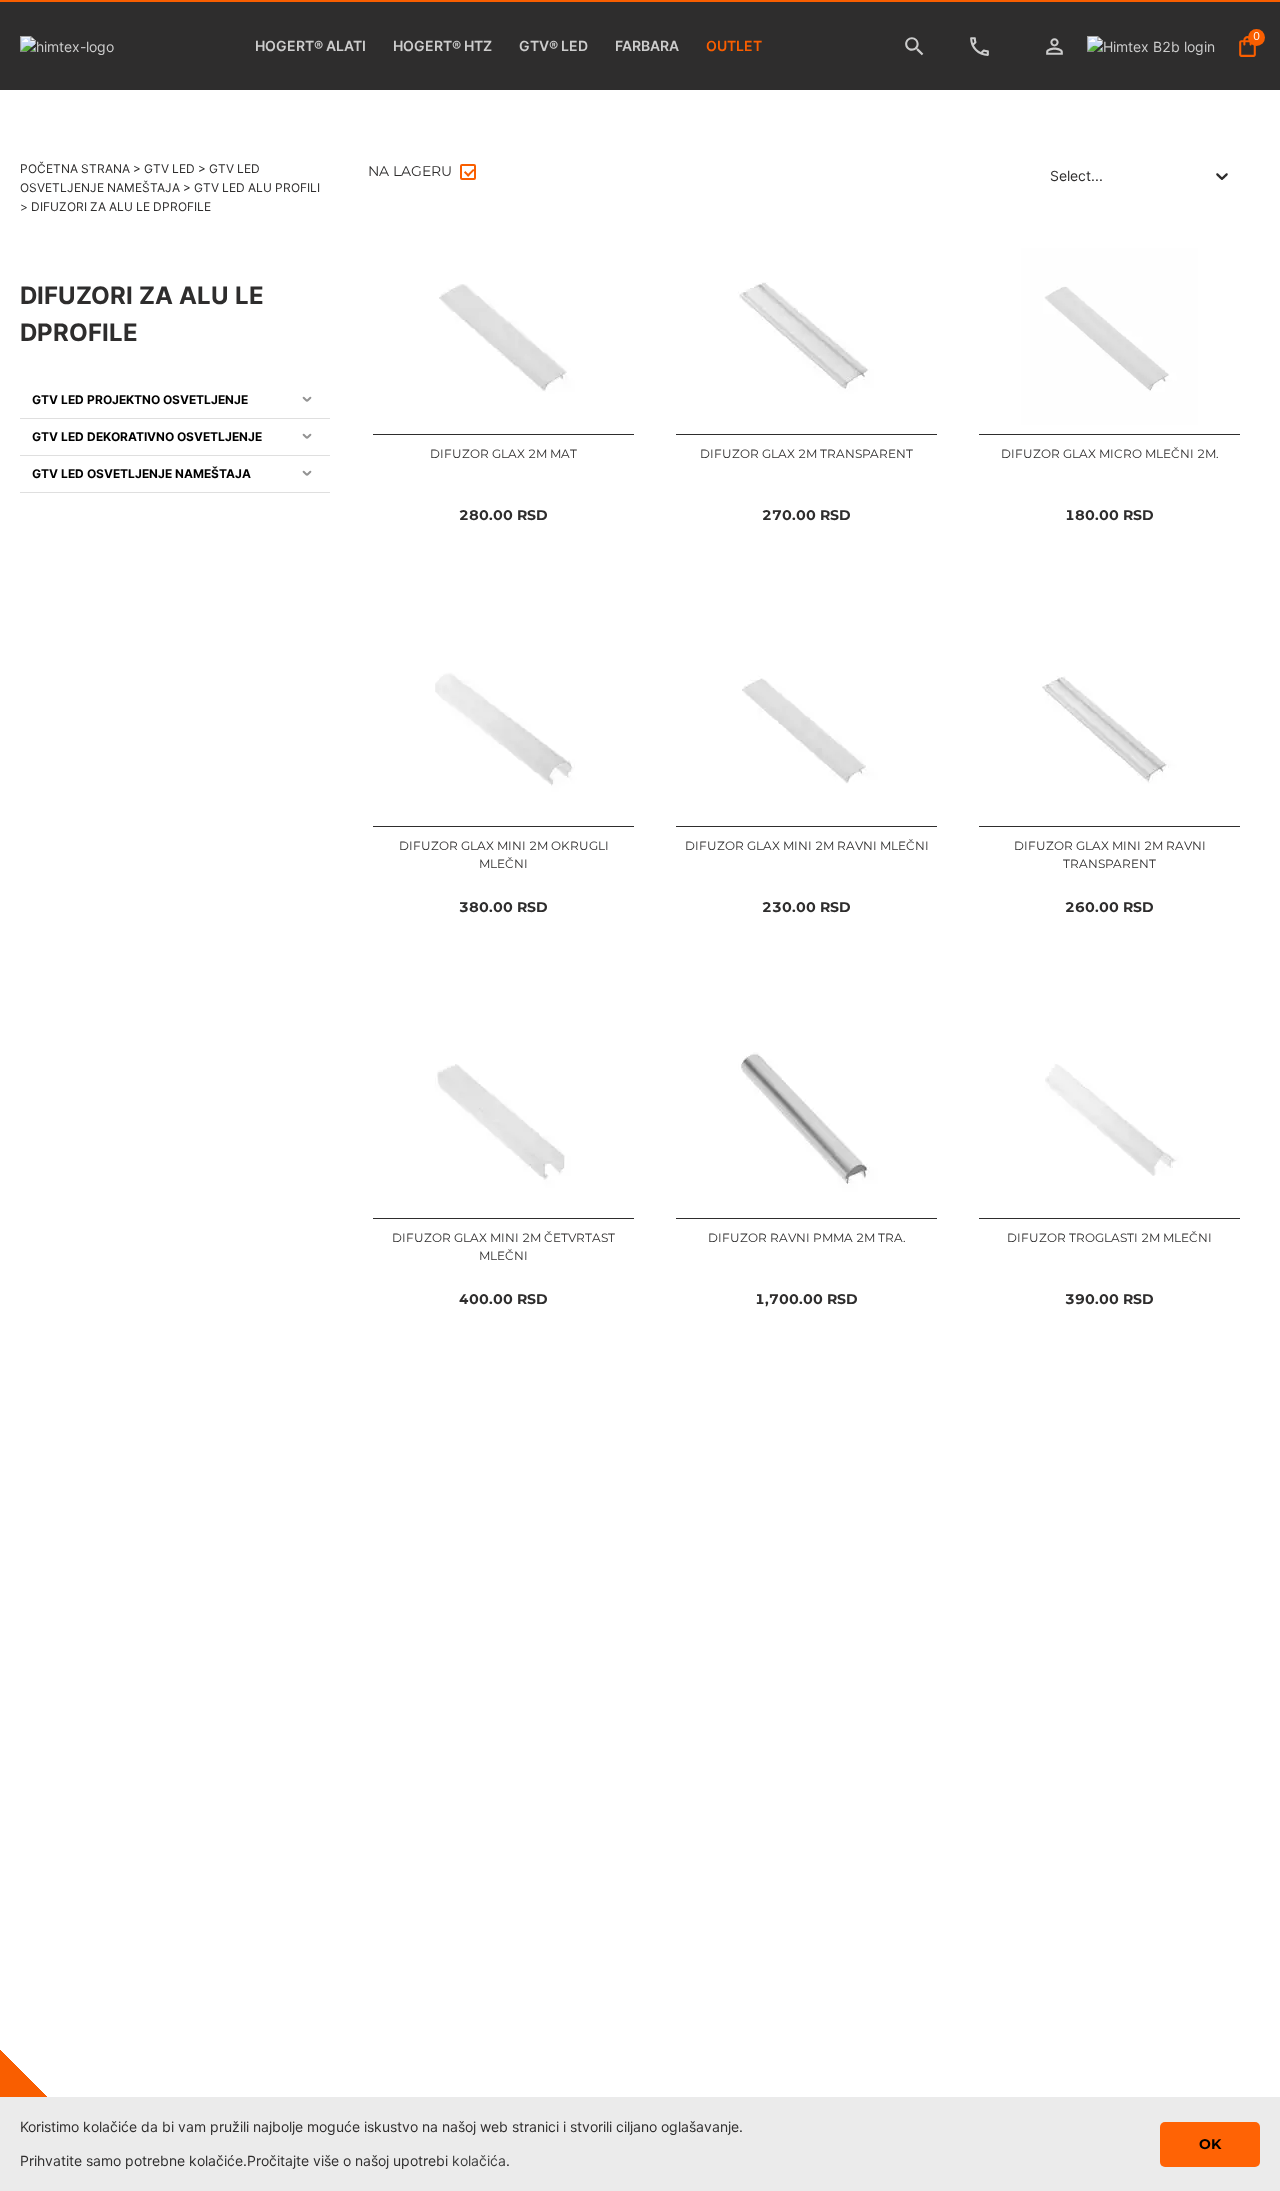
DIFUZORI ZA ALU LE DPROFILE (121, 206)
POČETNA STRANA (75, 168)
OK (1210, 2144)
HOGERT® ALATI (310, 45)
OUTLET (734, 45)
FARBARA (647, 45)
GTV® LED (553, 45)
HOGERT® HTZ (442, 45)
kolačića (479, 2160)
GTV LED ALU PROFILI (257, 187)
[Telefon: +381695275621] (984, 46)
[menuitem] (175, 400)
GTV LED (169, 168)
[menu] (175, 437)
